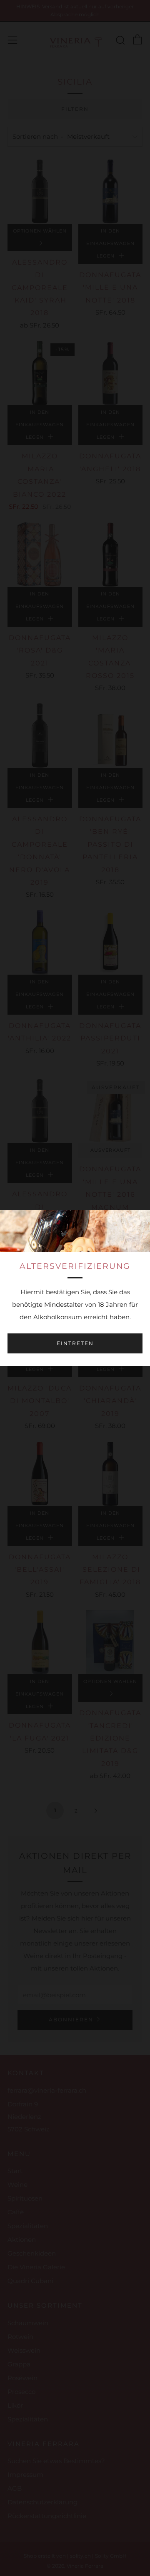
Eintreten (75, 1343)
